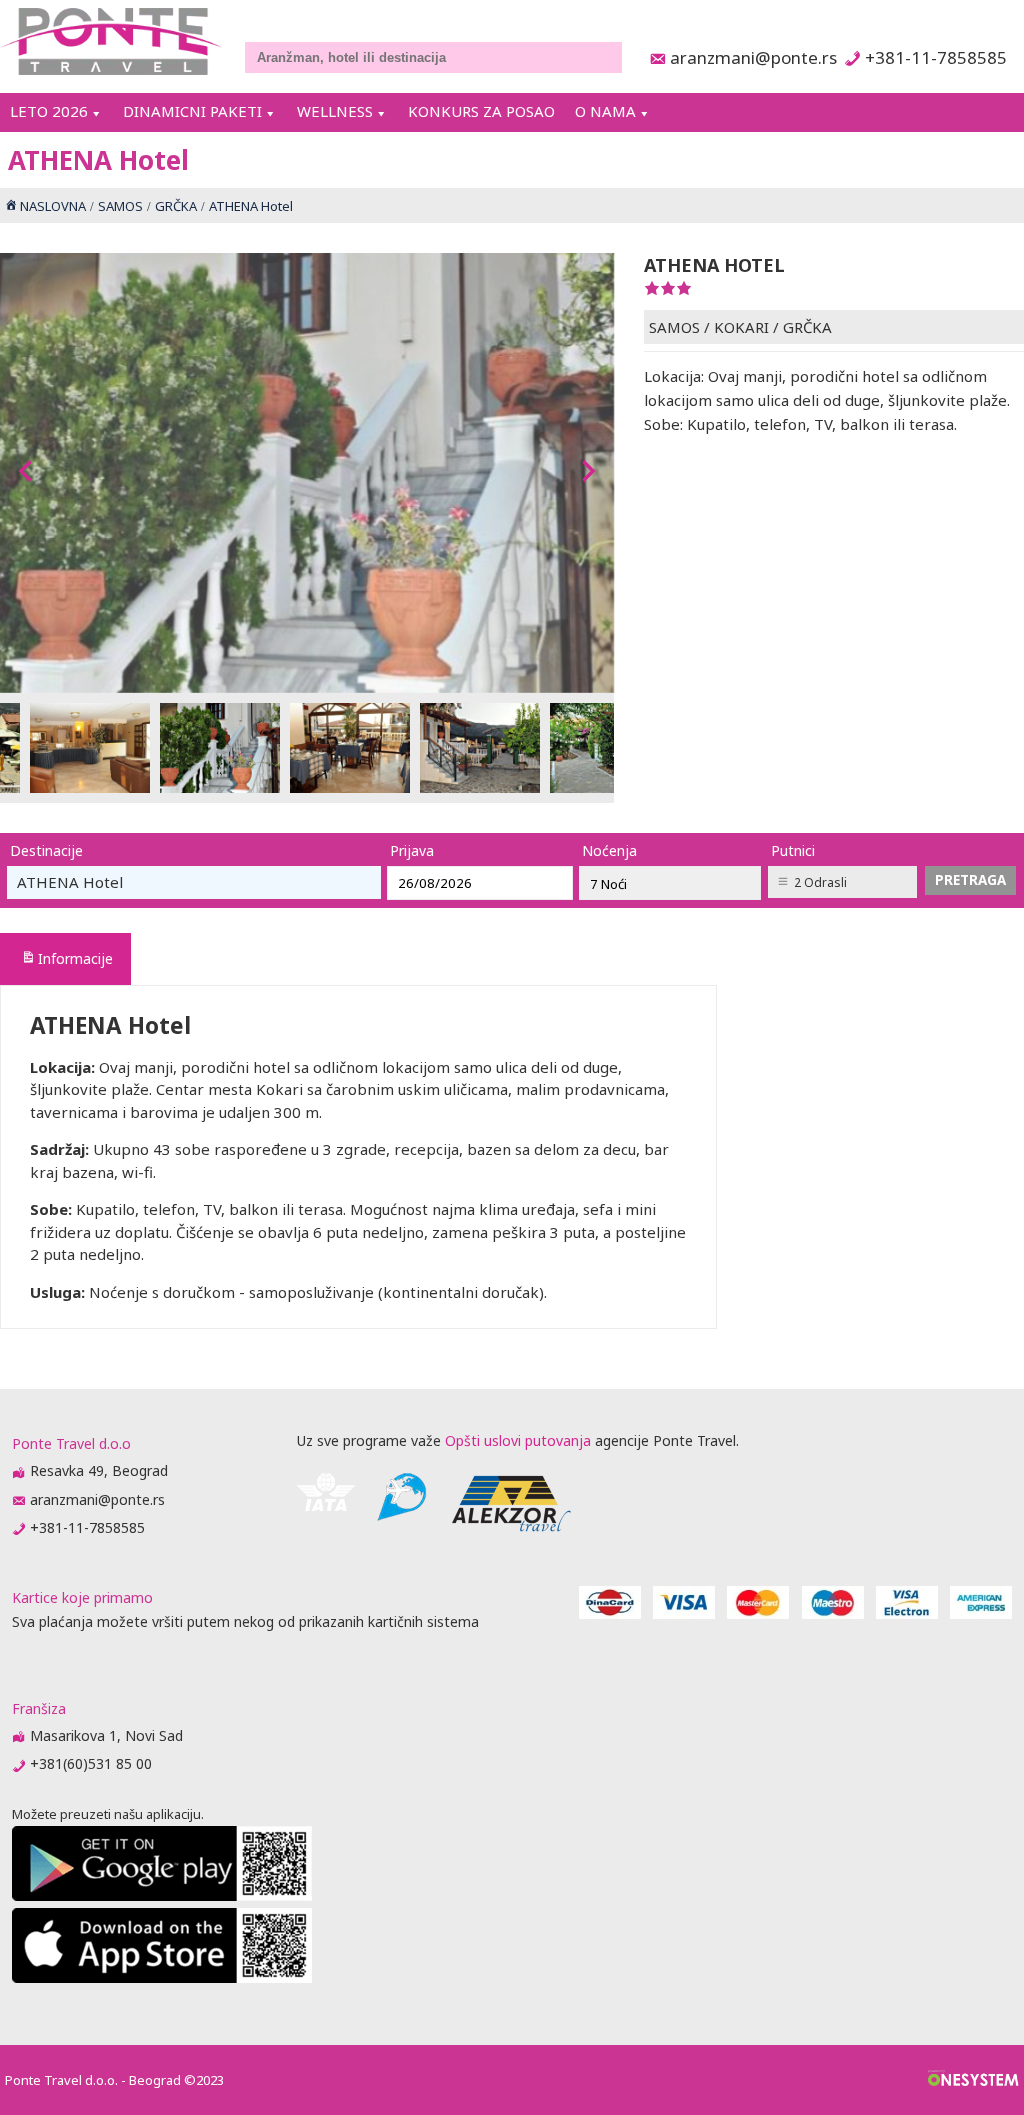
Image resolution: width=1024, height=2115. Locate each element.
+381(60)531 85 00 (91, 1763)
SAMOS (674, 327)
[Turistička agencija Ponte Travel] (111, 41)
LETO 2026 (49, 111)
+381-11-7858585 (935, 57)
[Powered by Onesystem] (973, 2080)
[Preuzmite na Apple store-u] (162, 1977)
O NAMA (605, 111)
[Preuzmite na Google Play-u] (162, 1895)
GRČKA (807, 327)
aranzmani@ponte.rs (748, 57)
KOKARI (741, 327)
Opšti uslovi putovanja (518, 1440)
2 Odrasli (820, 882)
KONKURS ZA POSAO (481, 111)
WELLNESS (335, 111)
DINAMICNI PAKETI (192, 111)
